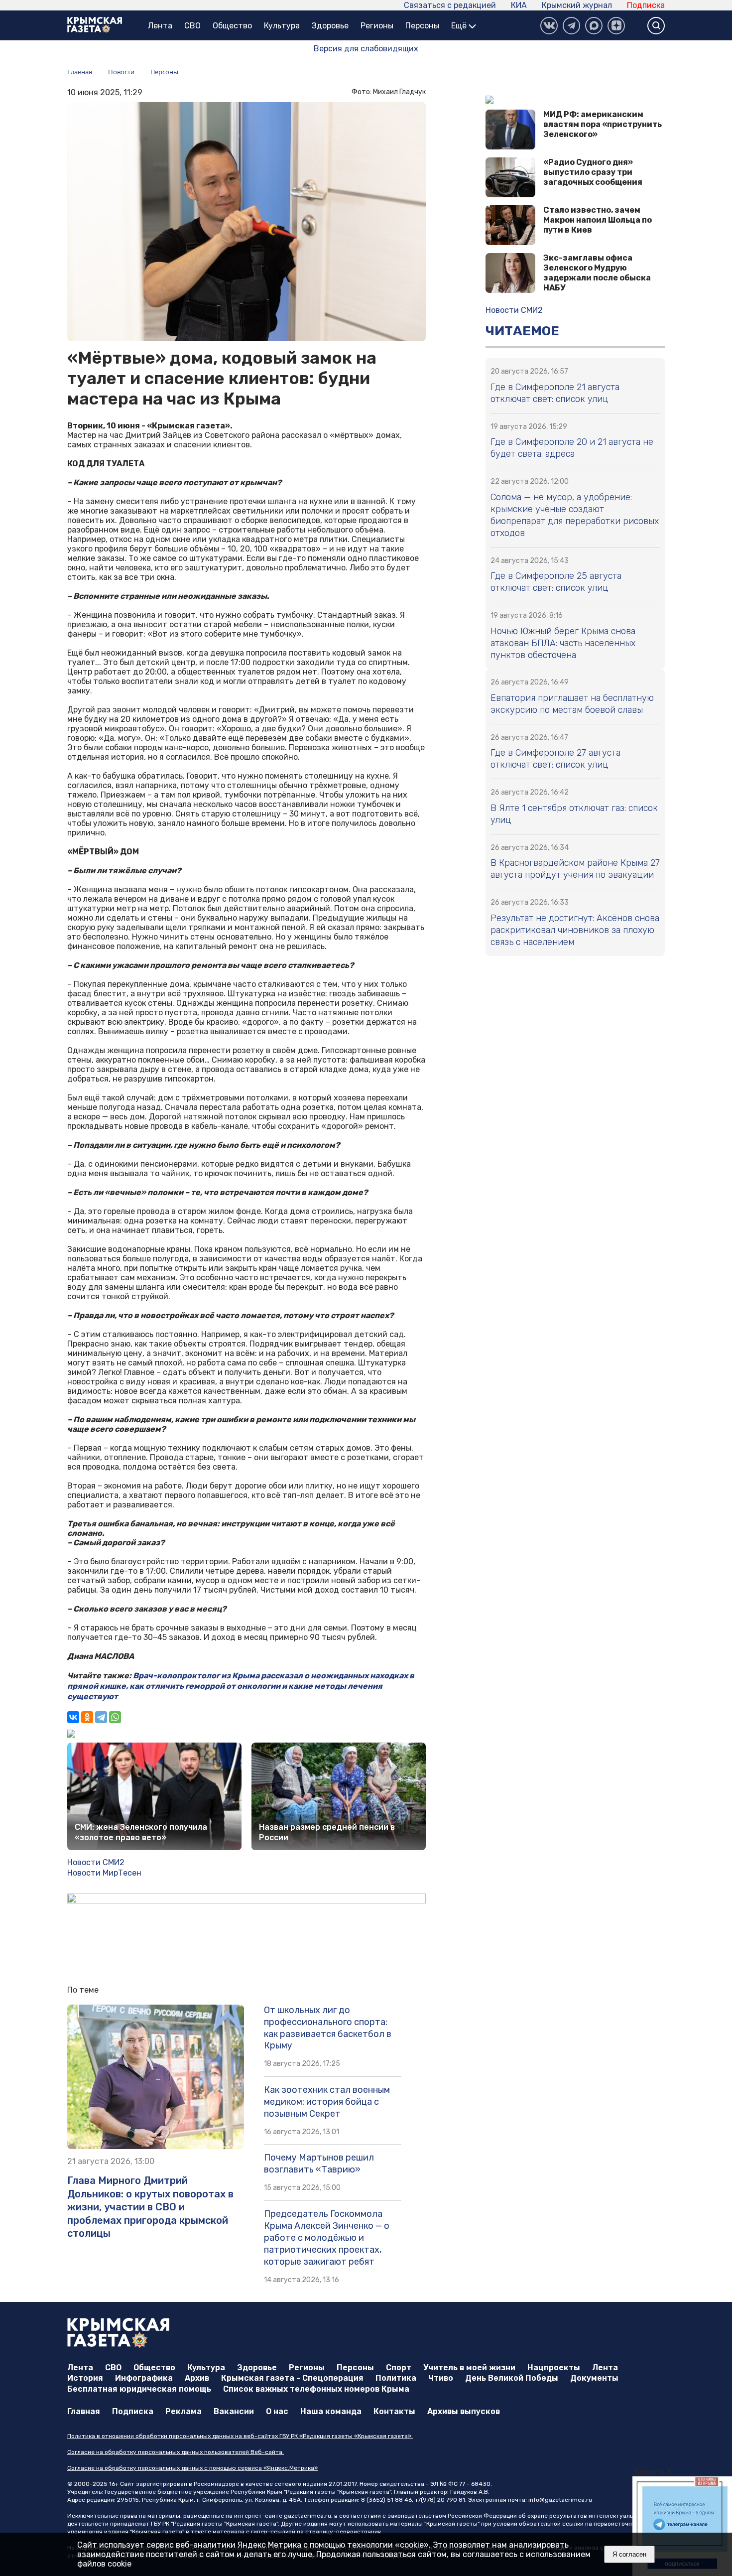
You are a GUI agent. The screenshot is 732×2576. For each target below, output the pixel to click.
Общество (232, 26)
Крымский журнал (577, 5)
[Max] (594, 26)
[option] (682, 2526)
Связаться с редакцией (450, 5)
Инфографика (144, 2378)
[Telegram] (101, 1717)
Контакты (394, 2411)
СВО (192, 26)
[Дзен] (616, 26)
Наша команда (331, 2411)
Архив (197, 2378)
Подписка (646, 5)
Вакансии (234, 2411)
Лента (160, 26)
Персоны (422, 26)
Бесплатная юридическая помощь (139, 2389)
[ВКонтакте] (549, 26)
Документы (594, 2378)
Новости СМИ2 (96, 1862)
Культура (282, 26)
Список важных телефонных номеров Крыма (316, 2389)
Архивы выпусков (464, 2411)
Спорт (399, 2368)
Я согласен (629, 2554)
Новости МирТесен (104, 1873)
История (85, 2378)
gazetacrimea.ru (307, 2516)
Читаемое (522, 331)
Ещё (460, 26)
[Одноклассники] (87, 1717)
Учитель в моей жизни (469, 2368)
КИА (519, 5)
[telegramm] (571, 26)
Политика (396, 2378)
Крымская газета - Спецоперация (292, 2378)
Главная (84, 2411)
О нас (277, 2411)
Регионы (377, 26)
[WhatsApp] (115, 1717)
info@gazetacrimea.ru (560, 2500)
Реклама (183, 2411)
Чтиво (441, 2378)
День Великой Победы (512, 2378)
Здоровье (330, 26)
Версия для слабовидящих (366, 49)
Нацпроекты (554, 2368)
